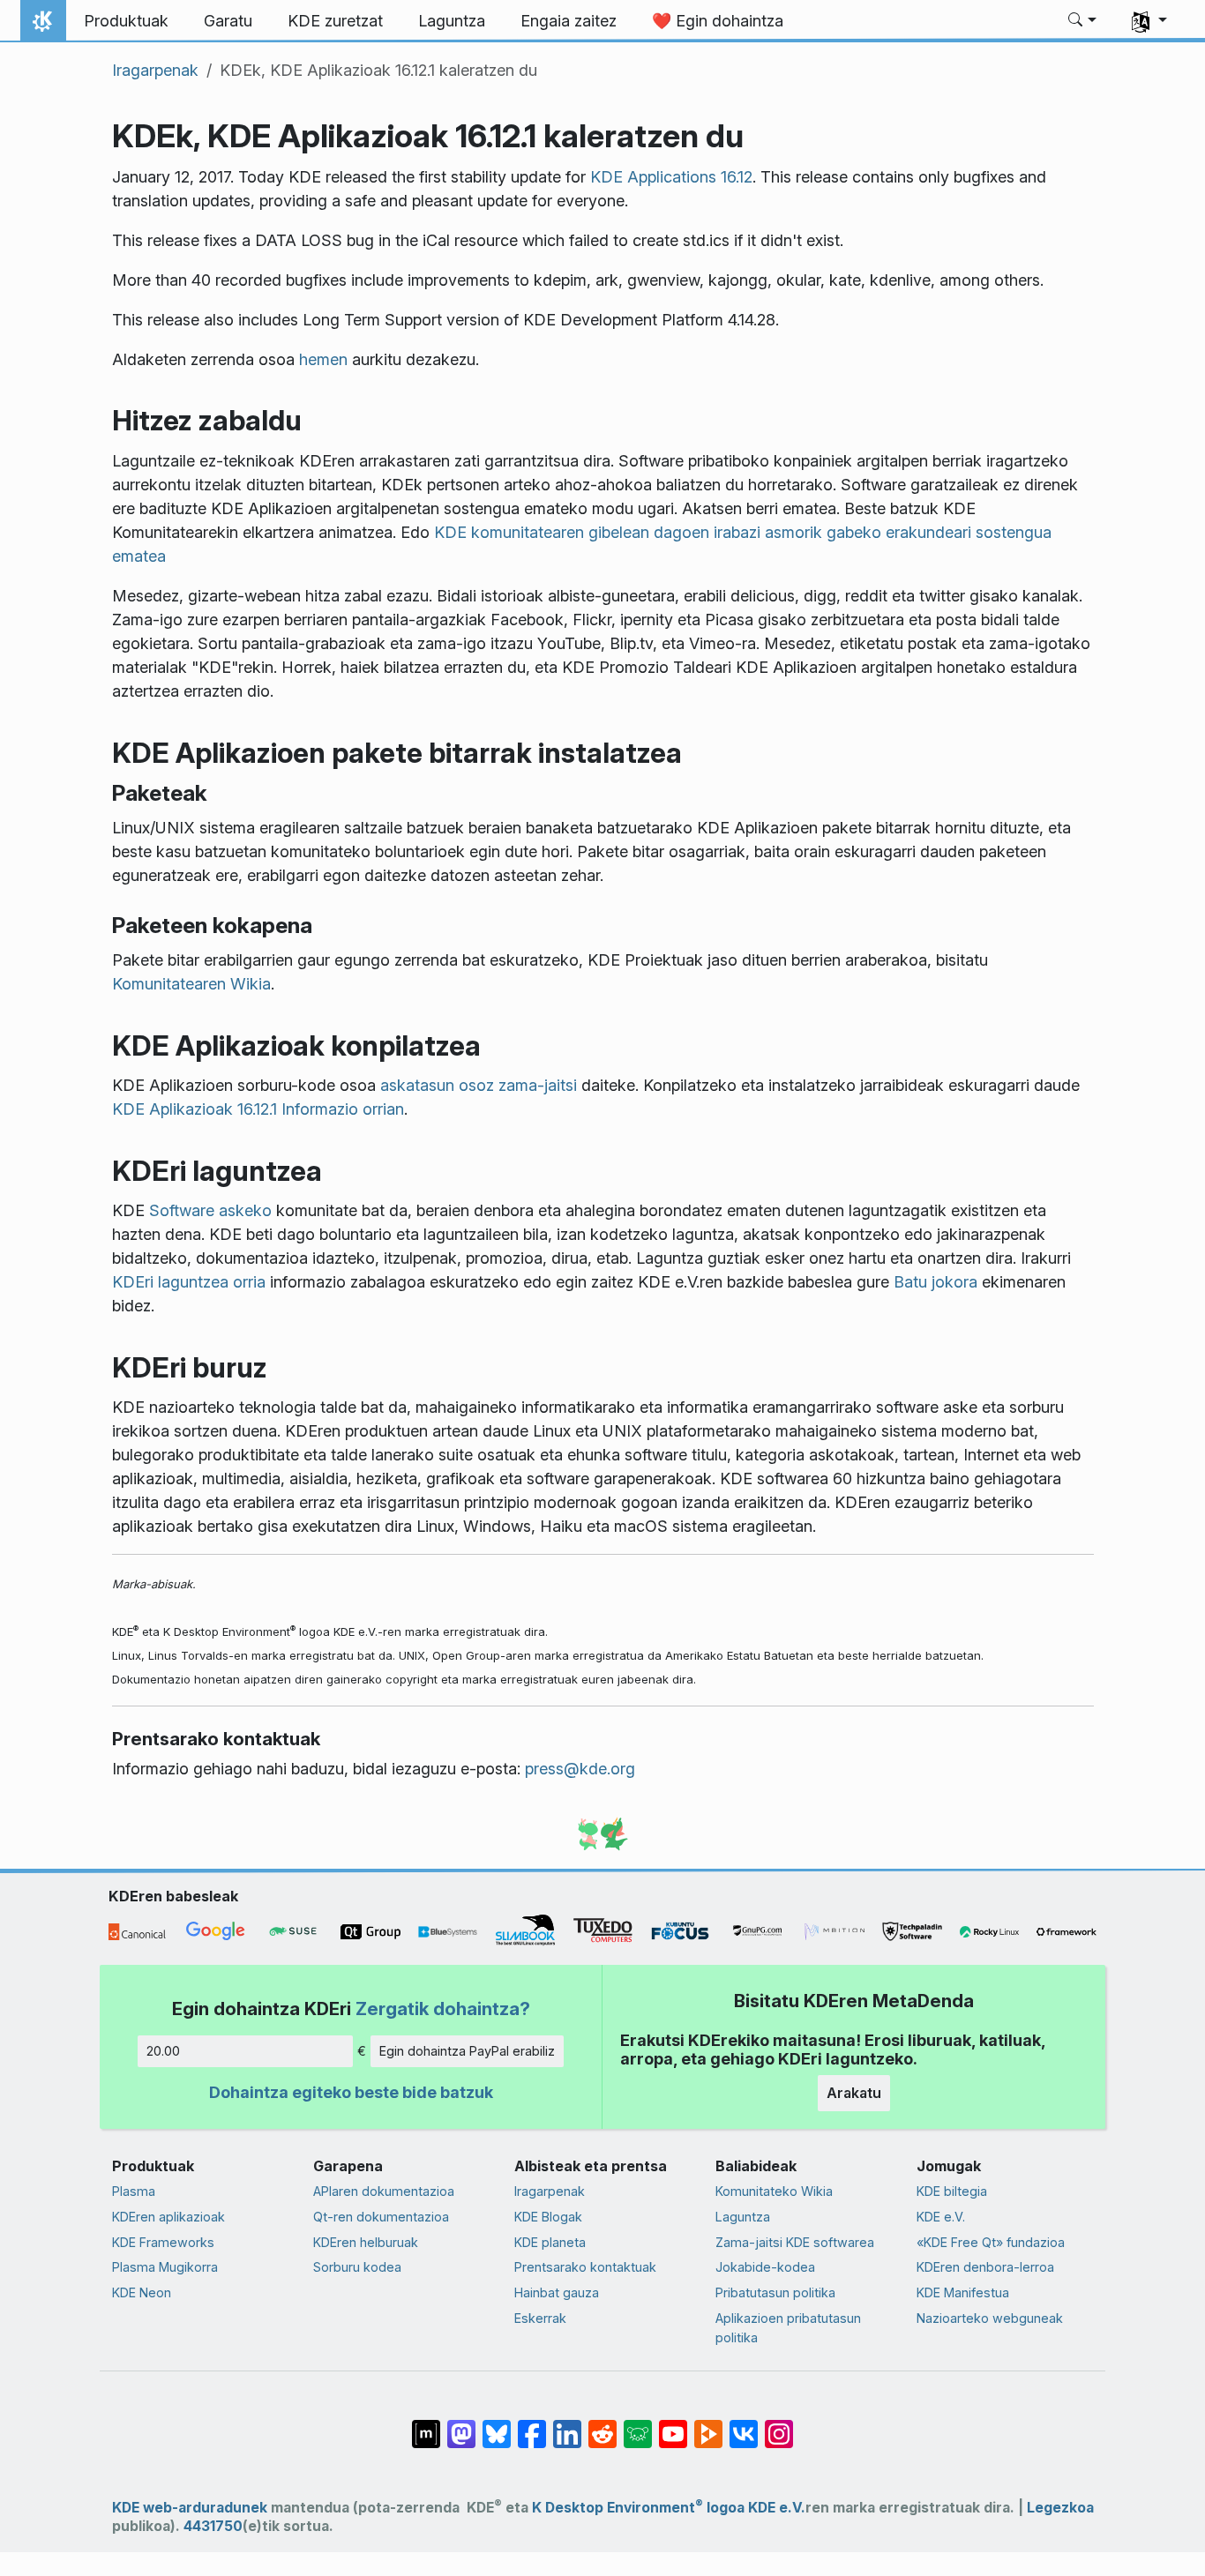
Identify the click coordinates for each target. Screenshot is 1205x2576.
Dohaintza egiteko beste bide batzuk (351, 2092)
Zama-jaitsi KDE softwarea (795, 2242)
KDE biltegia (952, 2191)
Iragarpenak (155, 70)
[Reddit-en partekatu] (602, 2425)
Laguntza (743, 2217)
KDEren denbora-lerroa (985, 2267)
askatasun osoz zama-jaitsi (479, 1085)
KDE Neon (142, 2292)
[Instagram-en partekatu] (779, 2425)
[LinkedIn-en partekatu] (567, 2425)
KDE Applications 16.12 (671, 177)
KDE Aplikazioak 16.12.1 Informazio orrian (258, 1109)
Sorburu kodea (357, 2267)
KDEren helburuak (366, 2242)
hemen (323, 359)
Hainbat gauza (557, 2292)
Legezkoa (1060, 2508)
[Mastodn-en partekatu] (461, 2425)
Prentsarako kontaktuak (585, 2267)
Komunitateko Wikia (774, 2191)
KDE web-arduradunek (190, 2508)
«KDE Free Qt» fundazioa (991, 2242)
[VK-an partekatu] (744, 2425)
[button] (1083, 21)
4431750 (213, 2526)
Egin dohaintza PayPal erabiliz (467, 2051)
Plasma (134, 2191)
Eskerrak (540, 2318)
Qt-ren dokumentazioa (381, 2217)
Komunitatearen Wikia (191, 984)
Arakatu (854, 2093)
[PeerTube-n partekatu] (708, 2425)
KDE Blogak (548, 2217)
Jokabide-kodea (765, 2267)
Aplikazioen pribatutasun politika (788, 2328)
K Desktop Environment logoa (638, 2508)
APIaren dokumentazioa (384, 2191)
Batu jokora (936, 1282)
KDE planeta (550, 2242)
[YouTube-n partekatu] (673, 2425)
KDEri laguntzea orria (189, 1282)
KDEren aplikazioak (168, 2217)
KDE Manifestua (963, 2292)
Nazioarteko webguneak (990, 2318)
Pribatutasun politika (775, 2292)
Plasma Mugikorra (165, 2267)
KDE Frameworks (163, 2242)
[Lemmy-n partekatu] (638, 2425)
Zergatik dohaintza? (443, 2009)
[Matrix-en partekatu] (426, 2425)
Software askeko (210, 1210)
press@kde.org (580, 1769)
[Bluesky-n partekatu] (497, 2425)
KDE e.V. (941, 2217)
